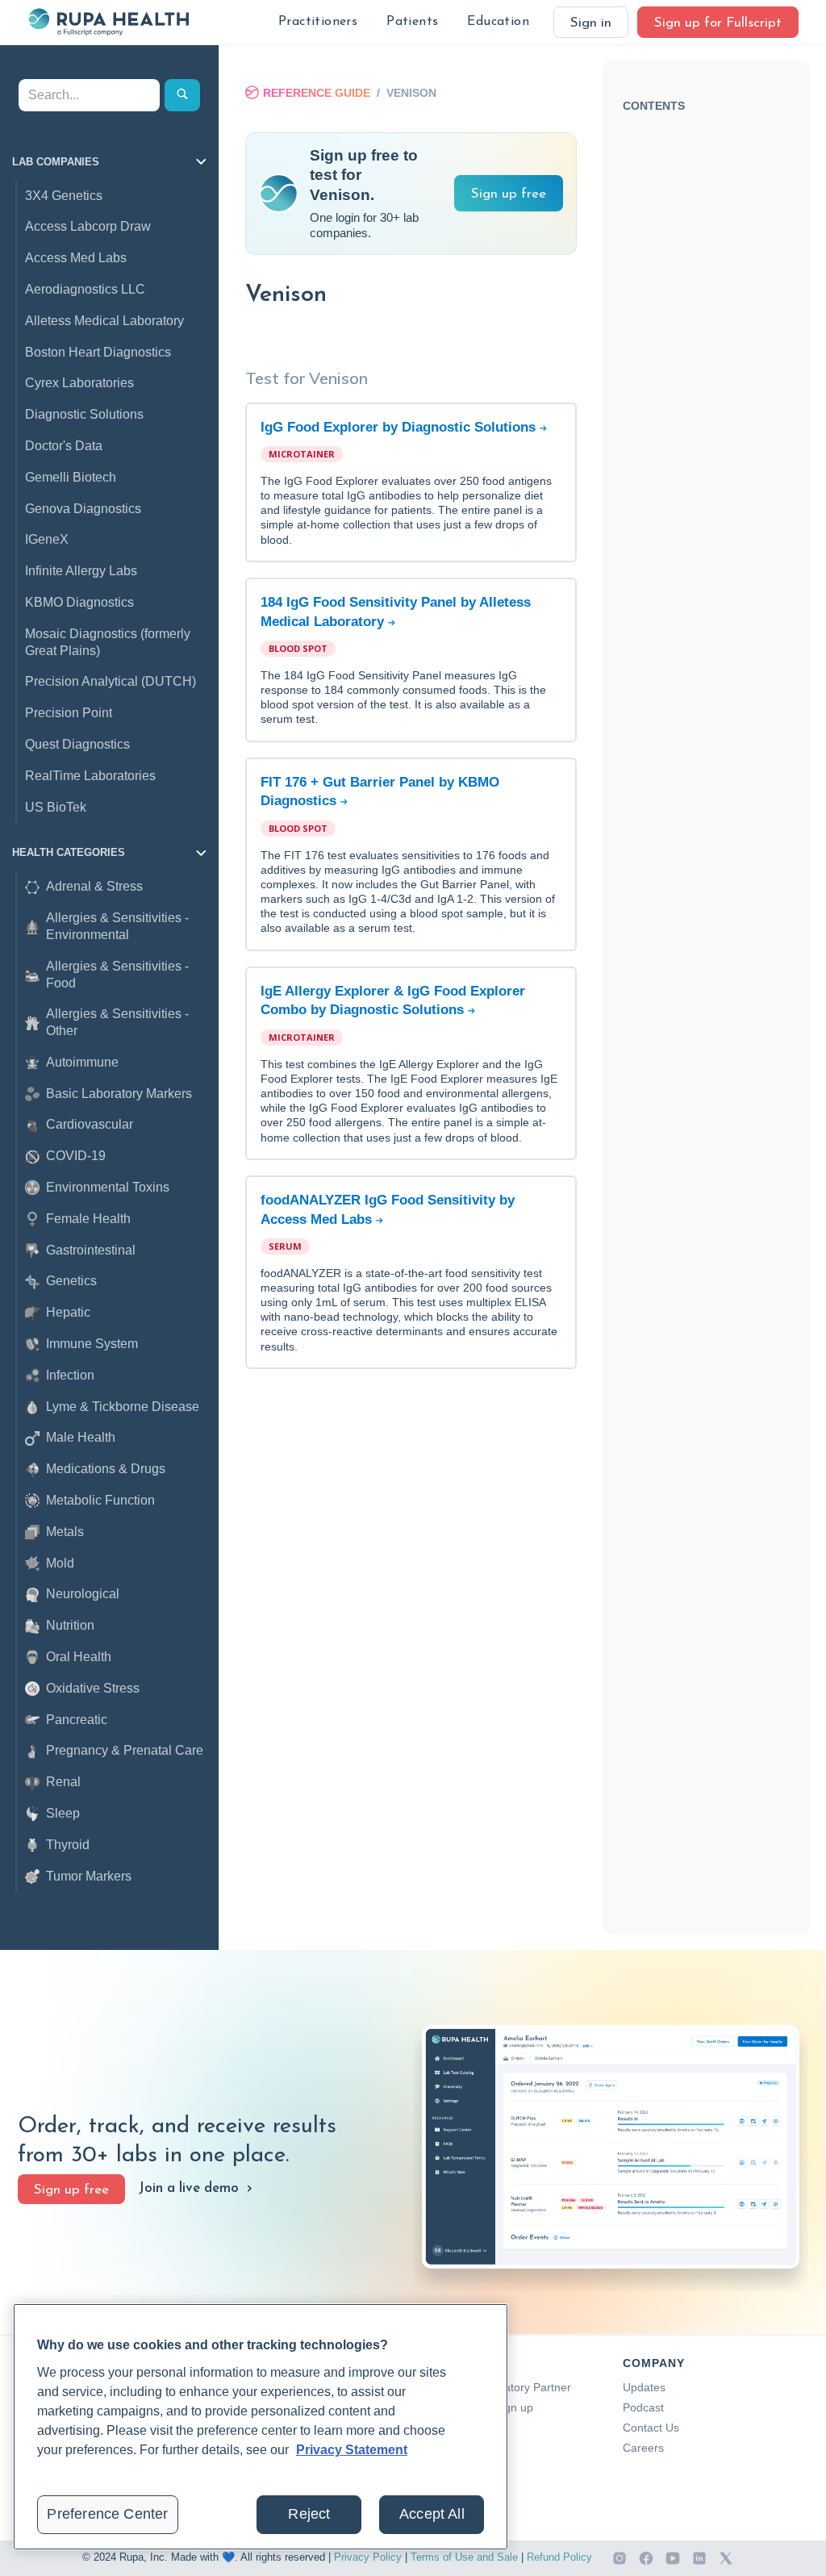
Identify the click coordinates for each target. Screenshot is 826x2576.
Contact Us (651, 2428)
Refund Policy (559, 2557)
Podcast (643, 2407)
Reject (309, 2514)
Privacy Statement (352, 2450)
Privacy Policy (368, 2557)
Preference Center (107, 2514)
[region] (261, 2427)
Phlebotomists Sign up (476, 2407)
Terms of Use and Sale (464, 2557)
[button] (318, 22)
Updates (644, 2387)
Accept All (432, 2514)
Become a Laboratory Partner (495, 2387)
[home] (108, 22)
